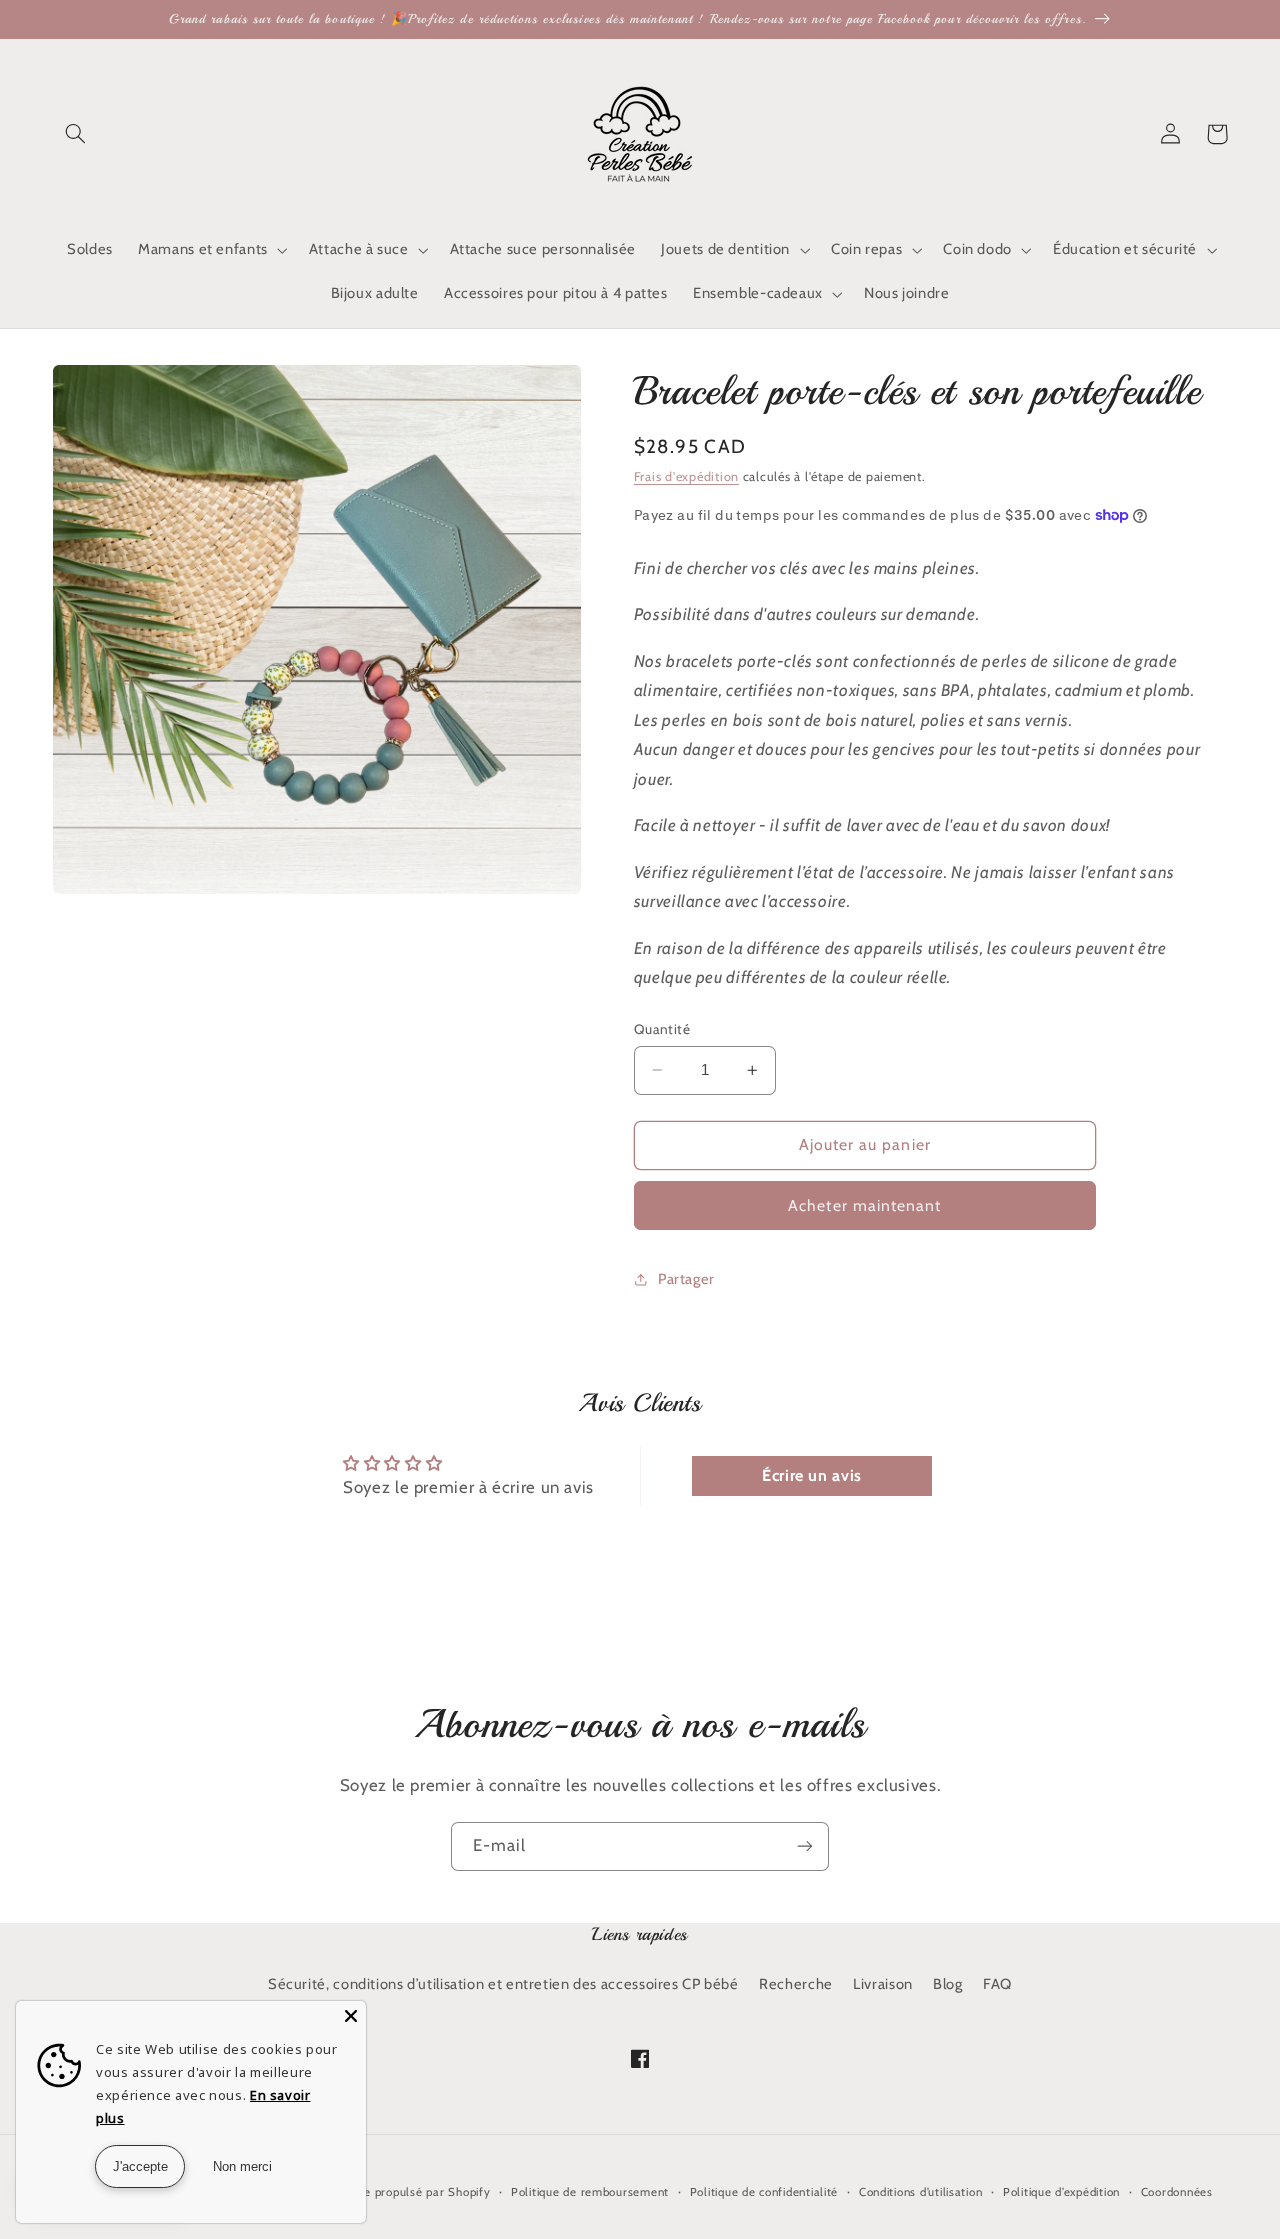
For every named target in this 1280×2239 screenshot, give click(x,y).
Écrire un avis (812, 1475)
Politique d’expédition (1061, 2192)
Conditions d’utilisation (921, 2192)
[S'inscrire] (805, 1846)
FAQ (997, 1984)
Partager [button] (686, 1279)
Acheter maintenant (864, 1205)
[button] (76, 134)
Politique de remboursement (590, 2192)
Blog (948, 1984)
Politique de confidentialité (764, 2192)
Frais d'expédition (686, 476)
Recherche (796, 1984)
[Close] (351, 2016)
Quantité (662, 1029)
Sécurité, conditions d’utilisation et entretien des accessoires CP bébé (503, 1984)
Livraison (883, 1984)
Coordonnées (1177, 2192)
